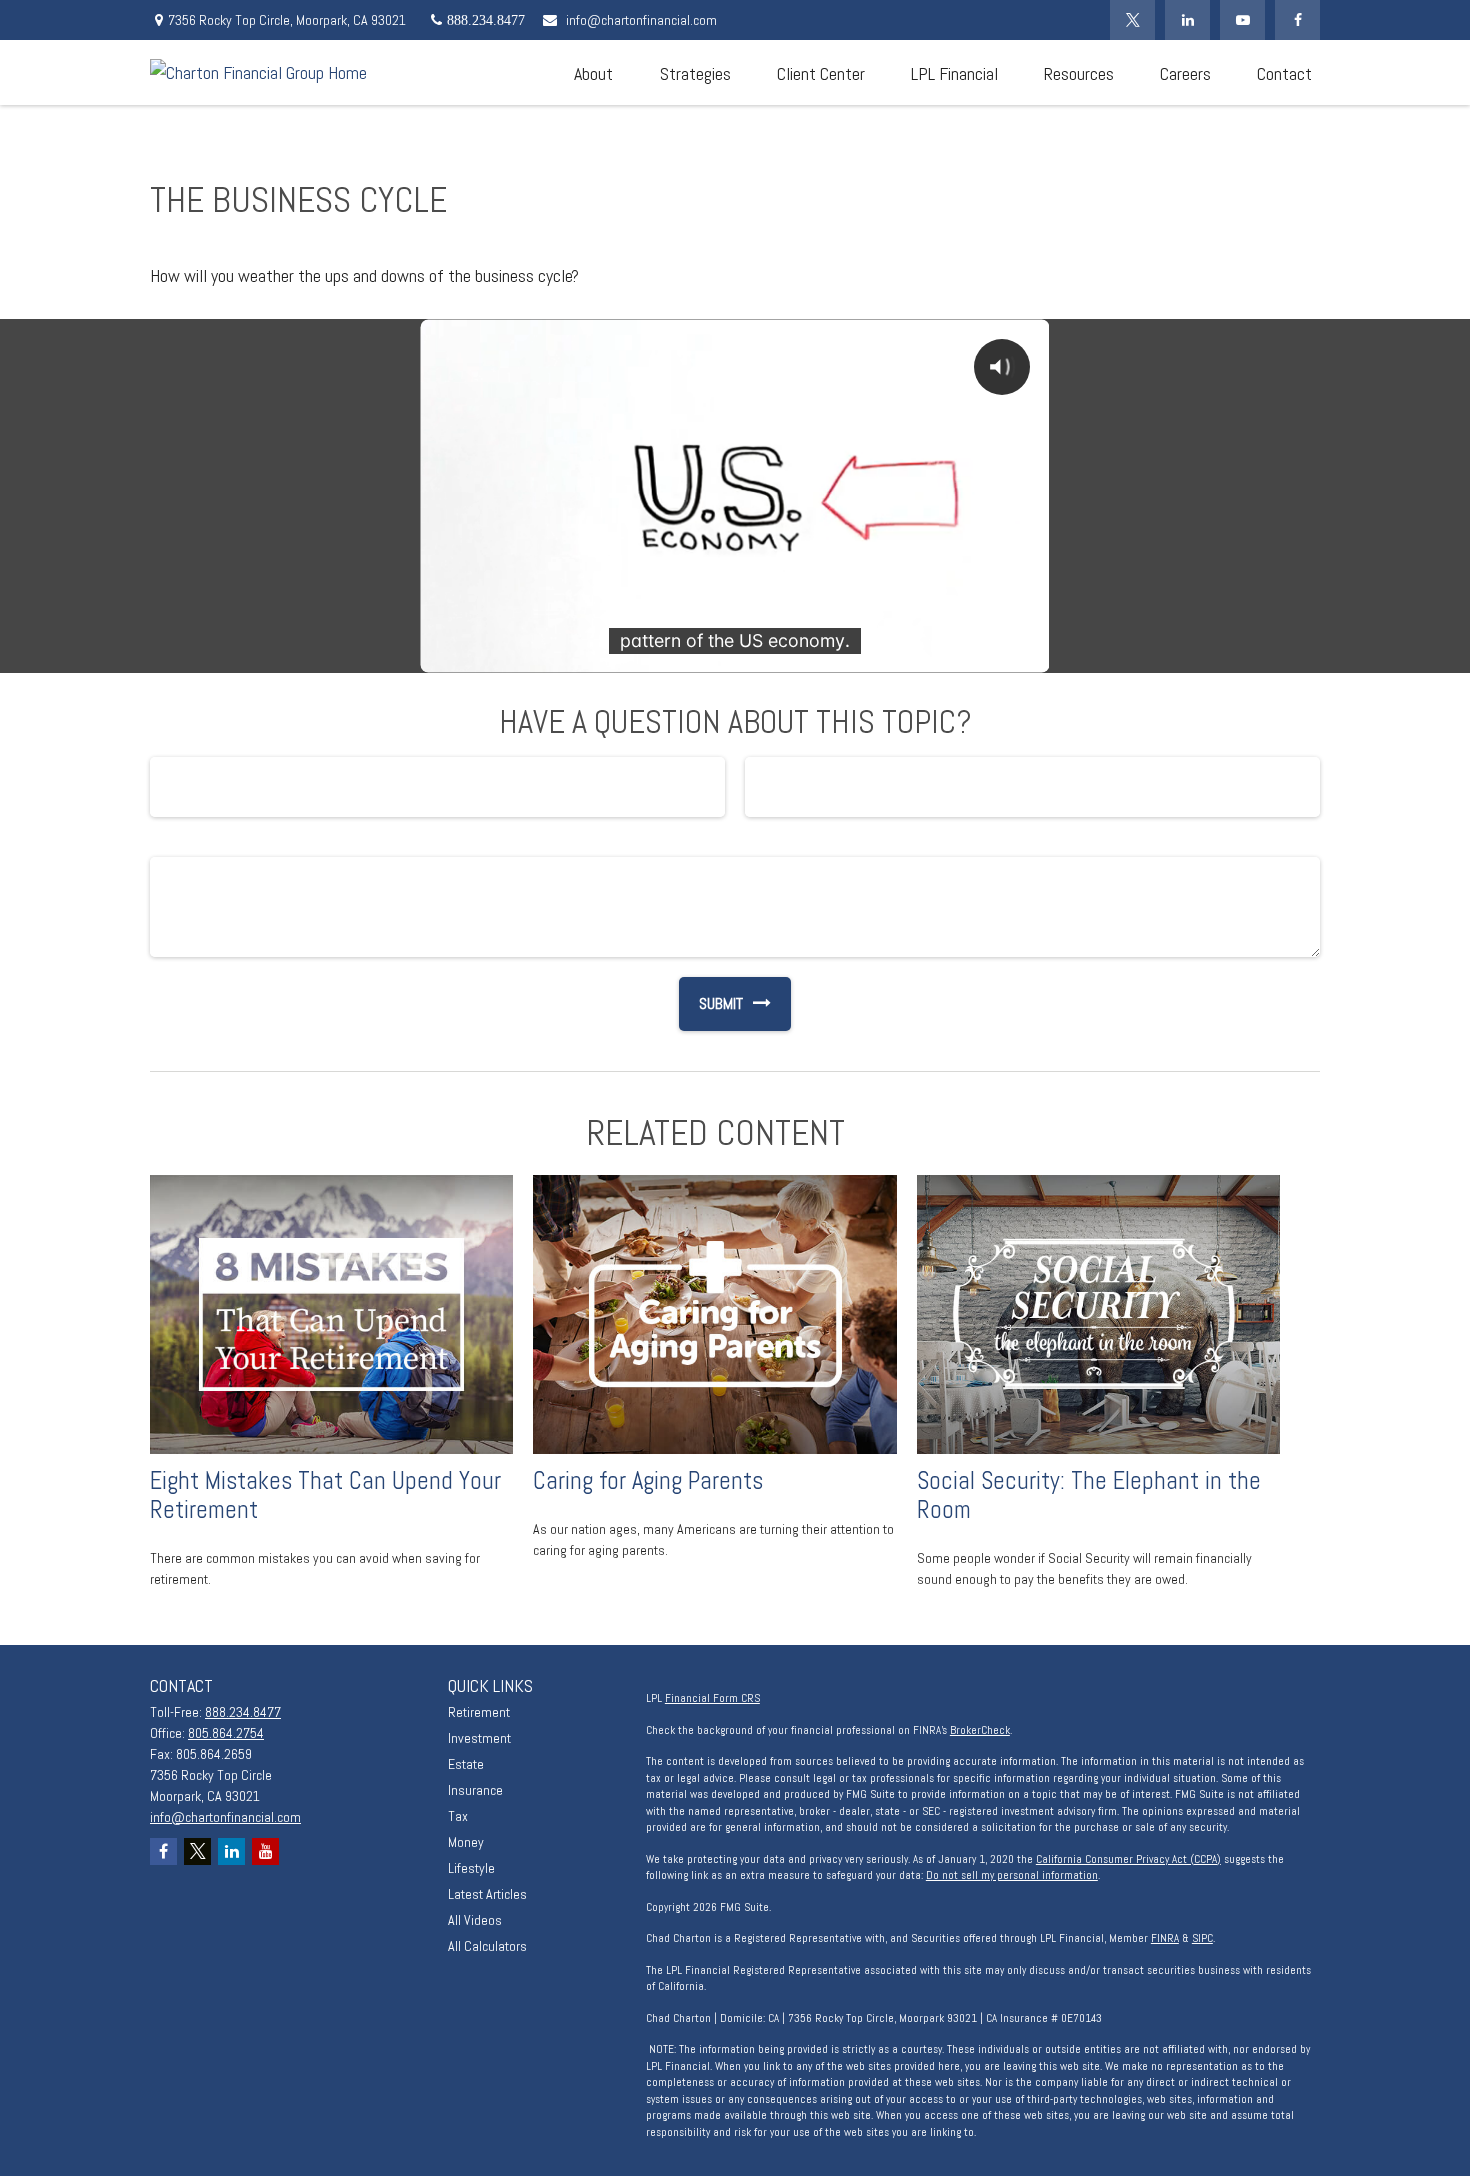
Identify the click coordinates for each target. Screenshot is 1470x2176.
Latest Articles (487, 1894)
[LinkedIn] (1187, 20)
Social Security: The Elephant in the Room (1089, 1495)
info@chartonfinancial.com (641, 20)
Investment (479, 1738)
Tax (458, 1816)
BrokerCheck (980, 1730)
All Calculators (487, 1946)
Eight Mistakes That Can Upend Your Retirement (325, 1495)
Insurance (475, 1790)
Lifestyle (471, 1868)
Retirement (479, 1712)
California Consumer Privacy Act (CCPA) (1128, 1859)
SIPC (1202, 1938)
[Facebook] (1297, 20)
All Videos (475, 1920)
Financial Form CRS (712, 1698)
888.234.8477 (243, 1712)
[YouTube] (1242, 20)
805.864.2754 (226, 1733)
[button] (593, 72)
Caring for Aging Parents (648, 1480)
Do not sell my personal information (1012, 1875)
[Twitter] (1132, 20)
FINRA (1165, 1938)
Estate (466, 1764)
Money (466, 1842)
